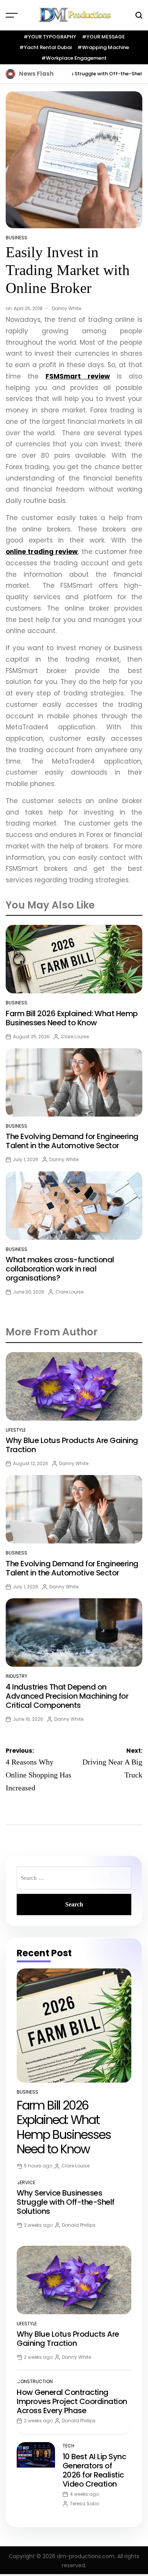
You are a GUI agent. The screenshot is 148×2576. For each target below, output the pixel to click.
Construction (35, 2381)
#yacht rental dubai (46, 47)
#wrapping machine (103, 47)
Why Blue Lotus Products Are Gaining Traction (72, 1445)
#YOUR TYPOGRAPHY (50, 37)
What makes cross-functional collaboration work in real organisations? (60, 1269)
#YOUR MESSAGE (103, 37)
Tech (68, 2446)
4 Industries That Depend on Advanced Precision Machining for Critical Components (67, 1696)
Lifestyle (16, 1430)
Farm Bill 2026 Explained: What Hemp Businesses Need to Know (72, 1018)
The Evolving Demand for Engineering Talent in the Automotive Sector (72, 1141)
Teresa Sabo (84, 2504)
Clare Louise (75, 1037)
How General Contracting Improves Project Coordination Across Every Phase (72, 2401)
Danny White (67, 308)
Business (17, 238)
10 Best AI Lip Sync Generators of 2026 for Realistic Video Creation (94, 2470)
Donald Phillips (79, 2225)
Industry (17, 1676)
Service (26, 2182)
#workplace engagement (74, 58)
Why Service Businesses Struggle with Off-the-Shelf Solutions (66, 2202)
